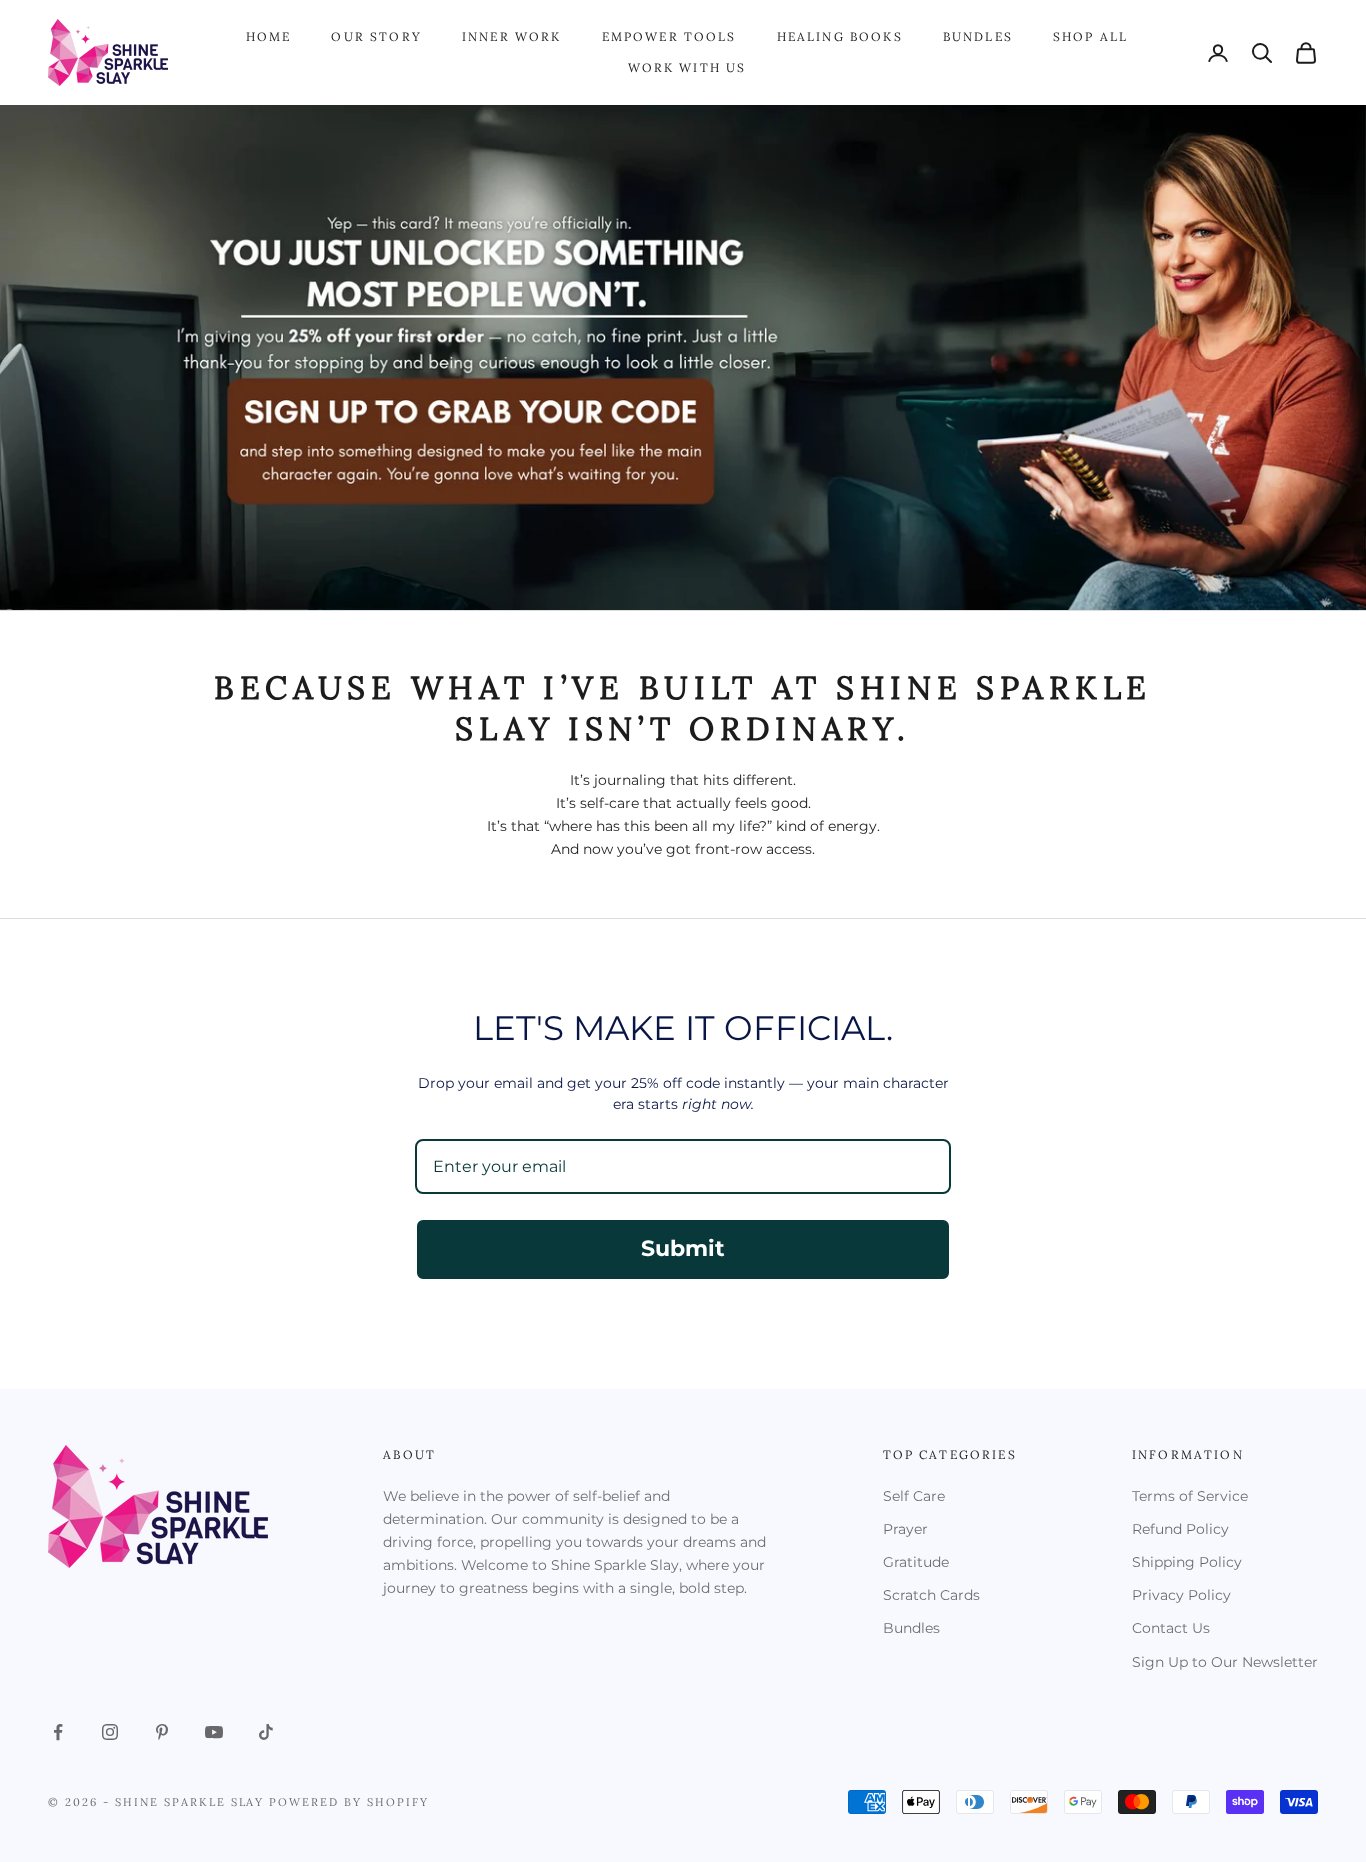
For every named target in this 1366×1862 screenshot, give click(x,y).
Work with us (687, 67)
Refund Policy (1180, 1529)
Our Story (376, 36)
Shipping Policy (1187, 1562)
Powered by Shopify (349, 1802)
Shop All (1090, 36)
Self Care (914, 1496)
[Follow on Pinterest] (162, 1732)
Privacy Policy (1181, 1595)
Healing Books (840, 36)
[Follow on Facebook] (58, 1732)
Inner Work (512, 36)
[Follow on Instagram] (110, 1732)
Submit (683, 1248)
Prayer (905, 1529)
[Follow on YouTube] (214, 1732)
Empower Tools (669, 36)
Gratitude (916, 1562)
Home (269, 36)
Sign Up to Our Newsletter (1225, 1662)
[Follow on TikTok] (266, 1732)
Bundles (978, 36)
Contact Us (1171, 1628)
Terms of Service (1190, 1496)
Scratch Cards (931, 1595)
